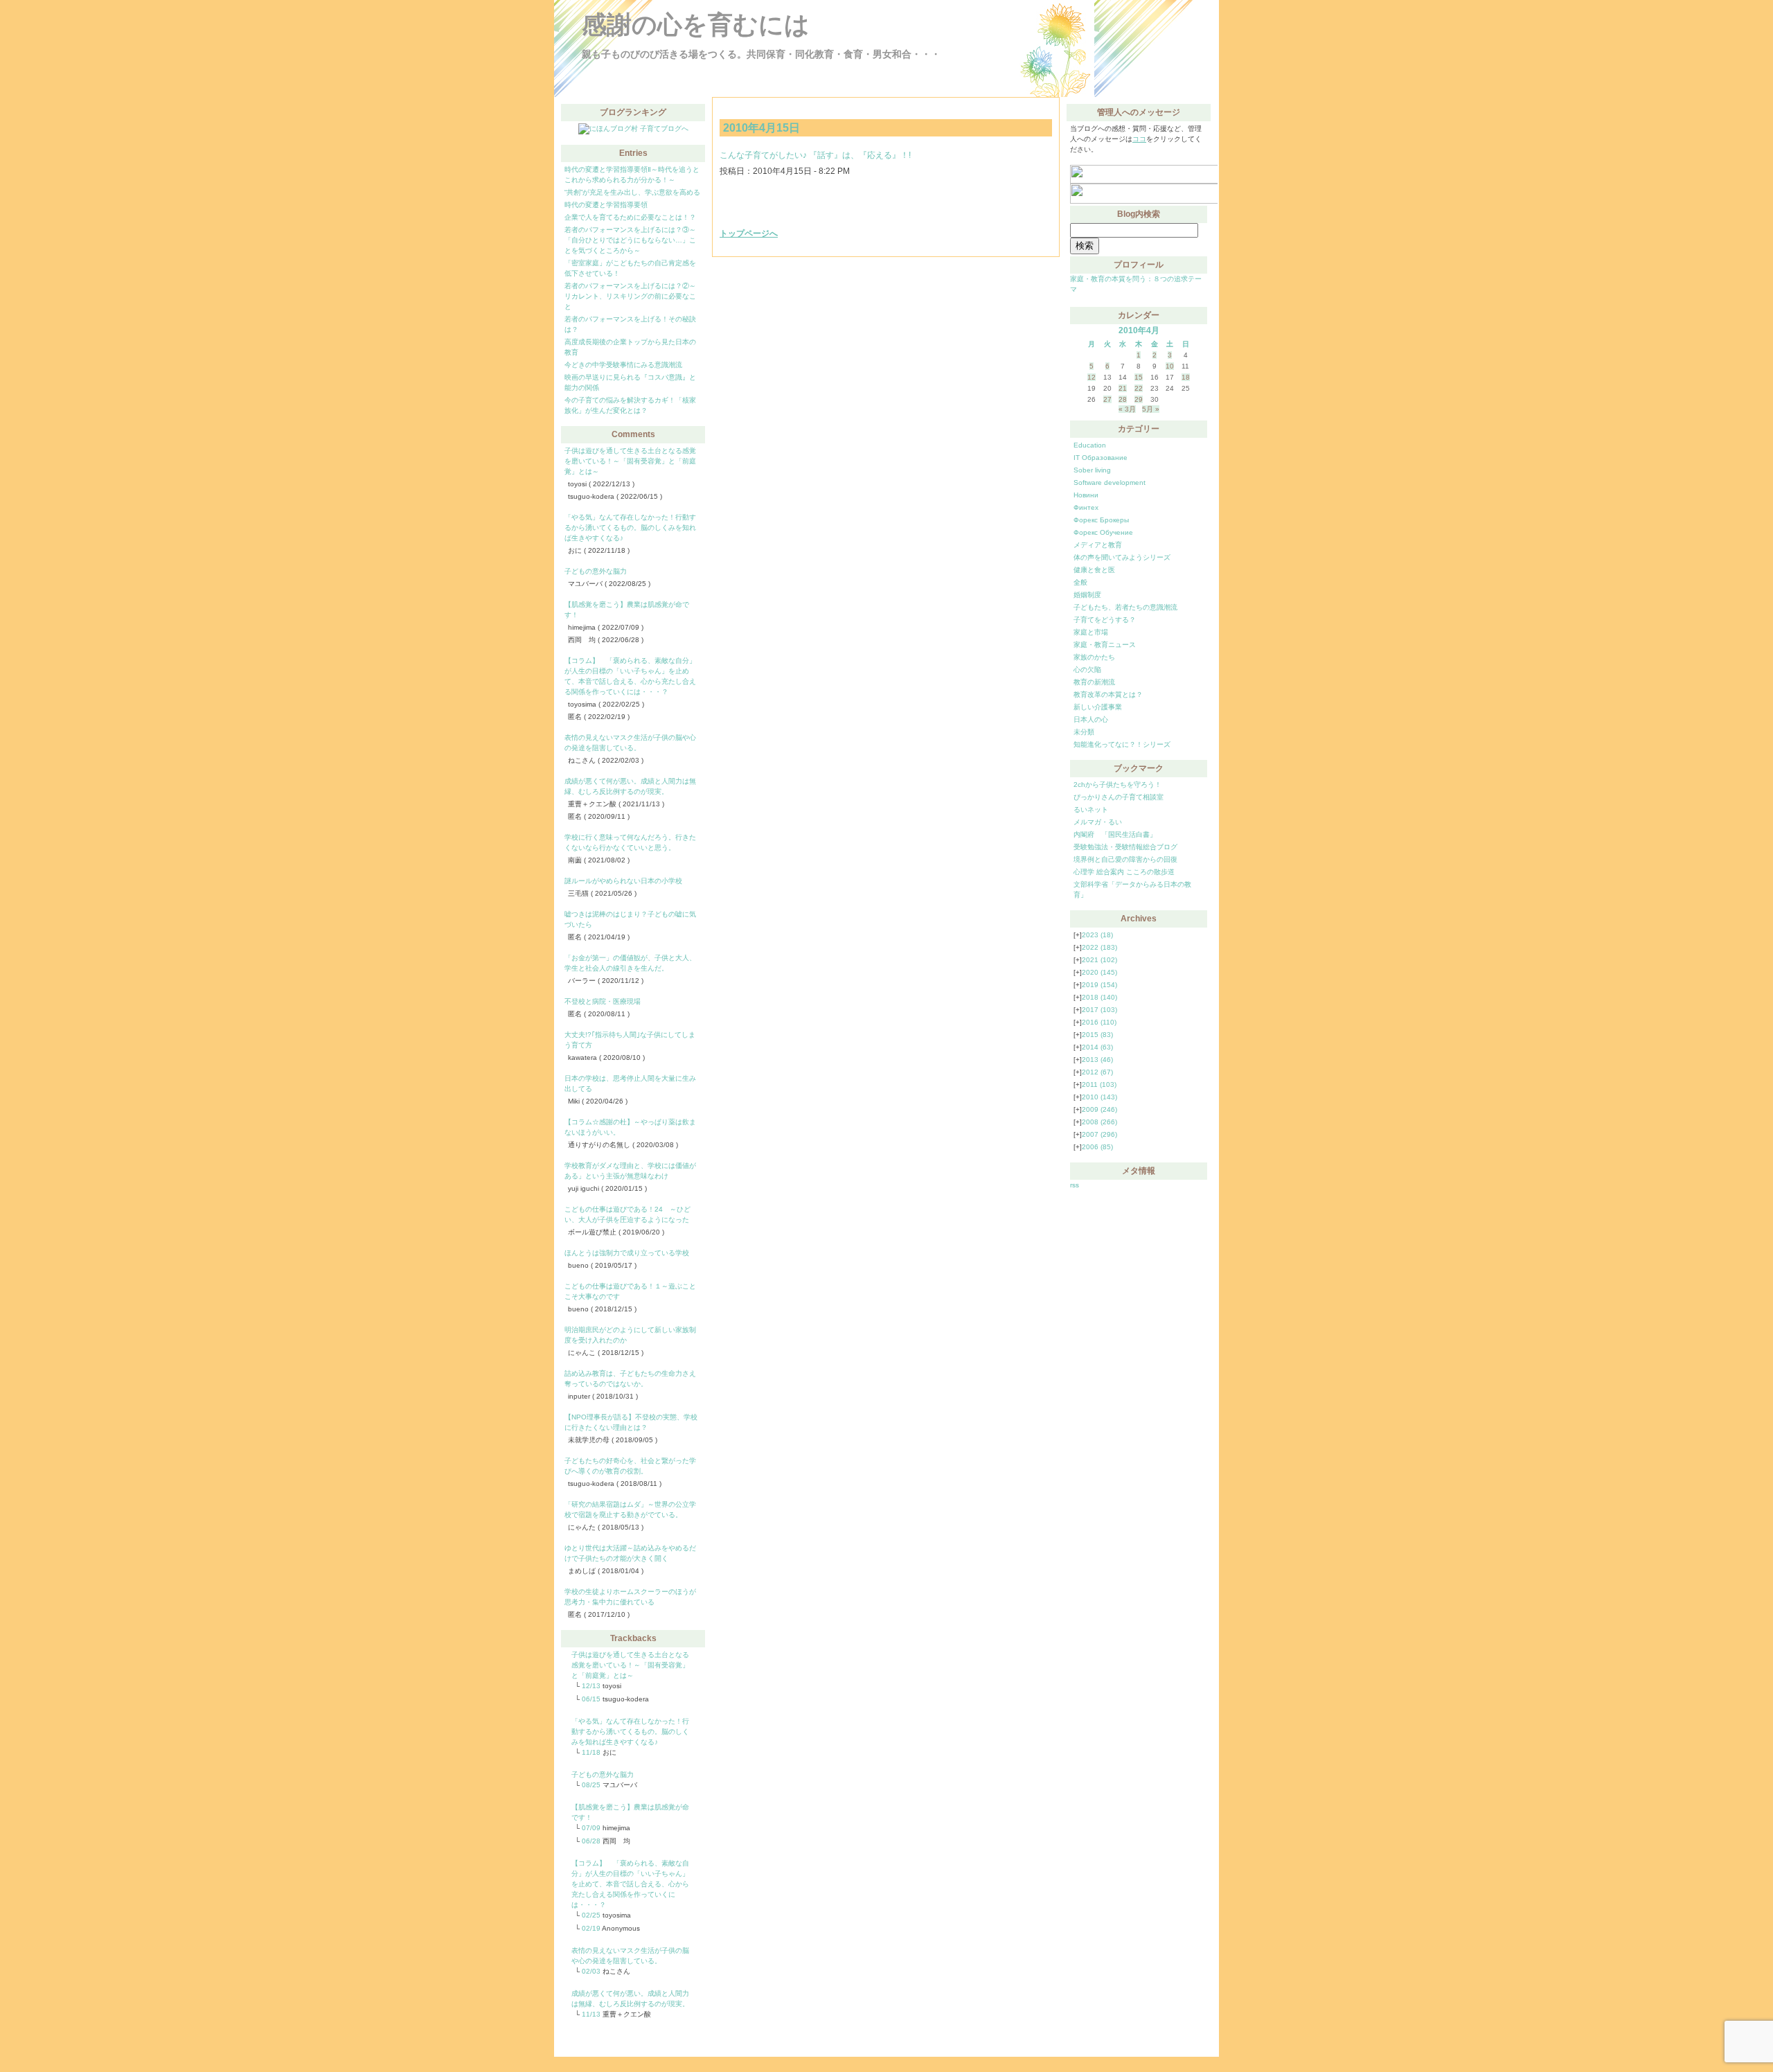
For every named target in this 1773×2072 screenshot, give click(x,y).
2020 (1099, 972)
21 (1123, 388)
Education (1090, 445)
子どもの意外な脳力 (596, 571)
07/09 (591, 1828)
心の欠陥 (1087, 670)
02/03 (591, 1971)
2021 (1099, 960)
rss (1075, 1185)
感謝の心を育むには (696, 25)
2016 (1099, 1022)
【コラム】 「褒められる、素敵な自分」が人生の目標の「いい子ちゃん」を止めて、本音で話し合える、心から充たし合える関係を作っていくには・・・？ (630, 1884)
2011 (1099, 1084)
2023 (1097, 935)
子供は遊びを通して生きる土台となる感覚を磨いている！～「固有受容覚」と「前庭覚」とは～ (630, 461)
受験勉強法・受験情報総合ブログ (1125, 847)
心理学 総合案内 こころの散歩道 (1124, 872)
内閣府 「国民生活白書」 (1115, 834)
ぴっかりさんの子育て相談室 (1119, 797)
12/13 (591, 1686)
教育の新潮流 (1094, 682)
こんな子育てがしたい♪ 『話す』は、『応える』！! (815, 155)
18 (1186, 377)
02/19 (591, 1928)
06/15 (591, 1699)
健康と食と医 (1094, 570)
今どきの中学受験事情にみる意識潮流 (623, 365)
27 (1107, 399)
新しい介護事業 (1098, 707)
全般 (1080, 582)
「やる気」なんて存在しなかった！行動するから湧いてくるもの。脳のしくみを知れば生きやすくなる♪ (630, 528)
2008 (1099, 1122)
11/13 (591, 2014)
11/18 (591, 1752)
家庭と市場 (1091, 632)
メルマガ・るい (1098, 822)
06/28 (591, 1841)
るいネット (1091, 809)
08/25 (591, 1785)
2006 (1097, 1147)
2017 (1099, 1010)
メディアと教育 (1098, 545)
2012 (1097, 1072)
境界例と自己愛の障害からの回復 (1125, 859)
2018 (1099, 997)
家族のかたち (1094, 657)
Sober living (1092, 470)
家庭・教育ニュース (1105, 645)
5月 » (1151, 409)
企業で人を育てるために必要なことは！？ (630, 217)
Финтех (1086, 507)
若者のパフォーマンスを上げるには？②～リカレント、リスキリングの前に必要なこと (630, 296)
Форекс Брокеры (1101, 520)
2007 (1099, 1134)
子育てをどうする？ (1105, 620)
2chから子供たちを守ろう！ (1117, 785)
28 (1123, 399)
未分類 (1084, 732)
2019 (1099, 985)
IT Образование (1101, 458)
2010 (1099, 1097)
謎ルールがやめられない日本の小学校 (623, 881)
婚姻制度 (1087, 595)
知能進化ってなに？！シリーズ (1122, 744)
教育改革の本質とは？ (1108, 694)
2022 (1099, 947)
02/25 (591, 1915)
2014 (1097, 1047)
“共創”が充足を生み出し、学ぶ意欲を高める (632, 192)
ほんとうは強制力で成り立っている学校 (627, 1253)
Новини (1086, 495)
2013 (1097, 1060)
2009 (1099, 1109)
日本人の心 (1091, 719)
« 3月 (1127, 409)
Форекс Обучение (1103, 532)
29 (1139, 399)
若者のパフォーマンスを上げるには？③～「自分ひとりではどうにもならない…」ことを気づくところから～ (630, 240)
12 (1092, 377)
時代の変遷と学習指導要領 (606, 205)
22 (1139, 388)
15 (1139, 377)
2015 (1097, 1035)
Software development (1110, 482)
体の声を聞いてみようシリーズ (1122, 557)
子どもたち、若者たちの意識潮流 (1125, 607)
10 (1170, 366)
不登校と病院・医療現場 (603, 1001)
